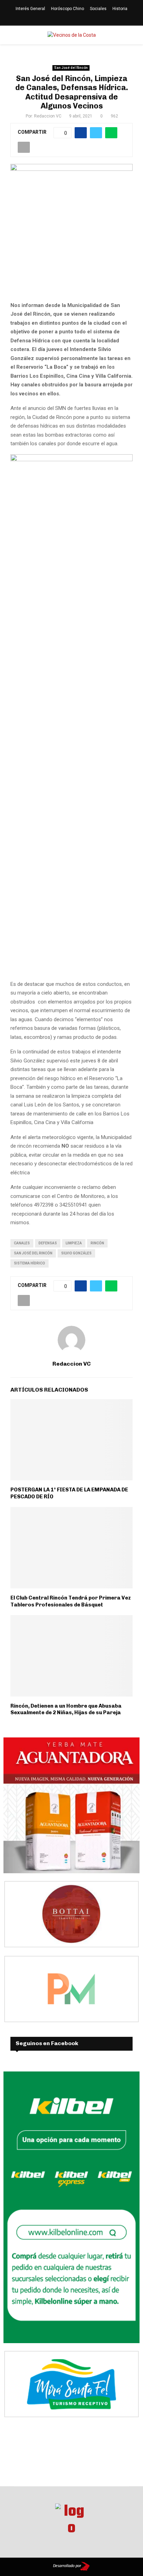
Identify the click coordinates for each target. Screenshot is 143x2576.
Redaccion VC (48, 116)
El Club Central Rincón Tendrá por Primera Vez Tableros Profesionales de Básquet (71, 1601)
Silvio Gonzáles (76, 1253)
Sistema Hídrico (30, 1263)
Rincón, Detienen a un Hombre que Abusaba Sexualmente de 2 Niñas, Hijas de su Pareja (66, 1709)
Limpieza (74, 1243)
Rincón (97, 1243)
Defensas (48, 1243)
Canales (22, 1243)
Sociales (98, 9)
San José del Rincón (71, 68)
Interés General (30, 9)
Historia (120, 9)
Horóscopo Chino (68, 9)
